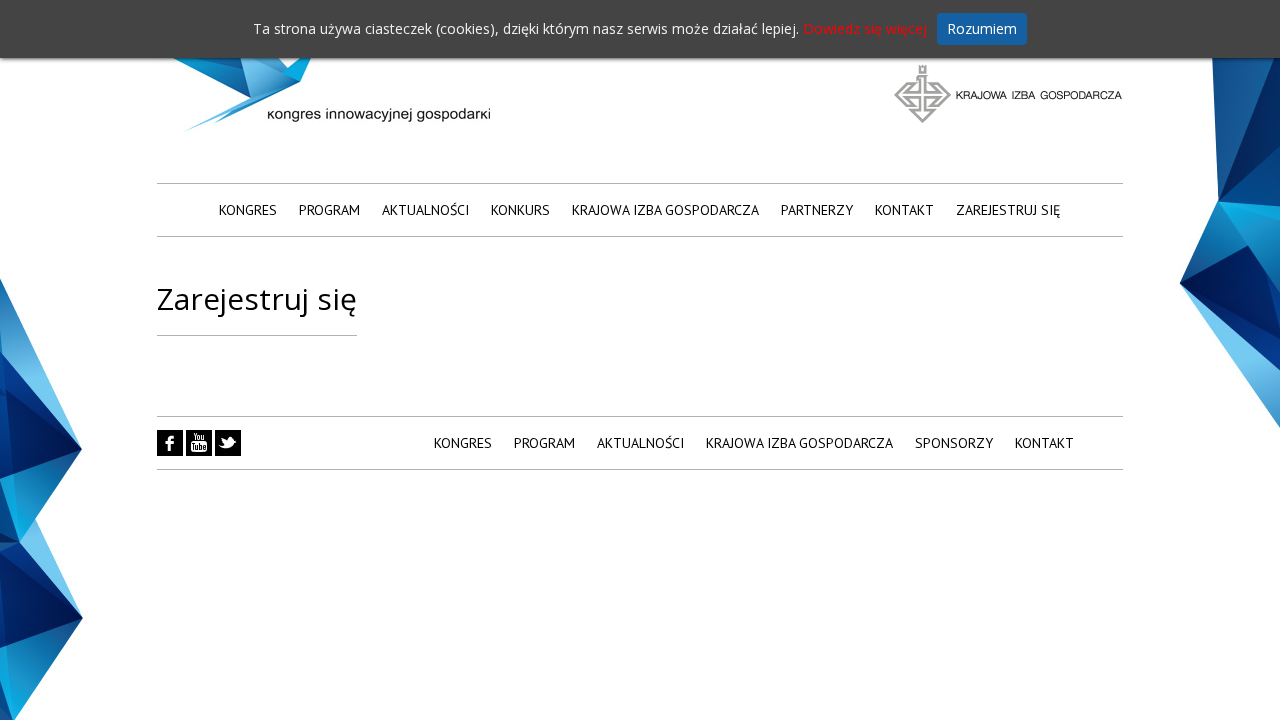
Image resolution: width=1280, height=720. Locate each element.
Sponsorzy (954, 443)
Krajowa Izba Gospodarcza (665, 210)
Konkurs (520, 210)
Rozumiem (982, 28)
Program (329, 210)
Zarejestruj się (1008, 210)
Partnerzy (817, 210)
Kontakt (904, 210)
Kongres (248, 210)
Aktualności (425, 210)
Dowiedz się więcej (865, 28)
